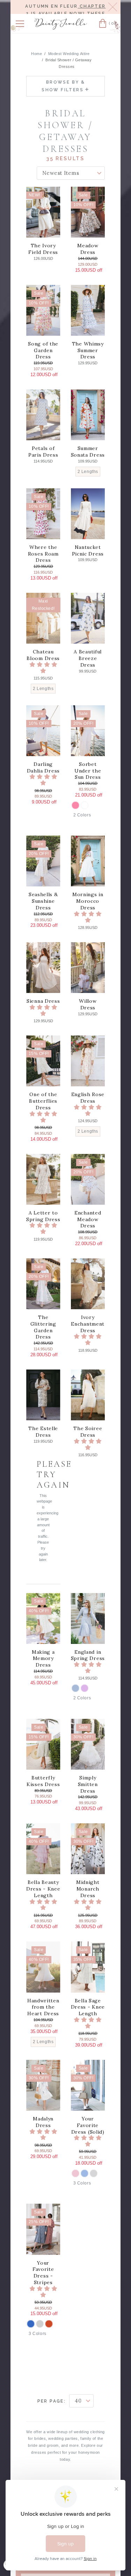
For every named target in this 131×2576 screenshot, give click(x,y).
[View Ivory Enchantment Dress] (88, 1284)
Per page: (52, 2401)
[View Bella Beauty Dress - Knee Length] (43, 1849)
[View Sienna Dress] (43, 968)
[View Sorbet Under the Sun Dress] (88, 731)
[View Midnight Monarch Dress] (88, 1849)
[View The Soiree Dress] (88, 1395)
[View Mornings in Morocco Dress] (88, 861)
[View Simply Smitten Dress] (88, 1744)
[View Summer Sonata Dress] (88, 415)
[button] (20, 24)
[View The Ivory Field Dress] (43, 212)
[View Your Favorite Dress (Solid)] (88, 2085)
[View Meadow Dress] (88, 212)
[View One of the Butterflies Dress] (43, 1061)
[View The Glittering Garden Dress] (43, 1284)
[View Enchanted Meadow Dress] (88, 1179)
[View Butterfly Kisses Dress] (43, 1744)
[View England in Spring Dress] (88, 1618)
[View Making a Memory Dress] (43, 1618)
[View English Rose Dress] (88, 1061)
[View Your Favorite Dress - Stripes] (43, 2229)
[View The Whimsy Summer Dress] (88, 310)
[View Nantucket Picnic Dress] (88, 514)
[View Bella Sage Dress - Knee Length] (88, 1967)
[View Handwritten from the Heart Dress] (43, 1967)
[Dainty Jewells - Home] (61, 25)
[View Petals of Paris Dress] (43, 415)
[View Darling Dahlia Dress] (43, 731)
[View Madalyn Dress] (43, 2085)
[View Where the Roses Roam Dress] (43, 514)
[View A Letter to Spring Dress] (43, 1179)
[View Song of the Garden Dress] (43, 310)
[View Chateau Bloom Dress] (43, 618)
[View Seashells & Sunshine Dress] (43, 861)
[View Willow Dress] (88, 968)
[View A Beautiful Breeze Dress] (88, 618)
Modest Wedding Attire (69, 54)
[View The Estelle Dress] (43, 1395)
